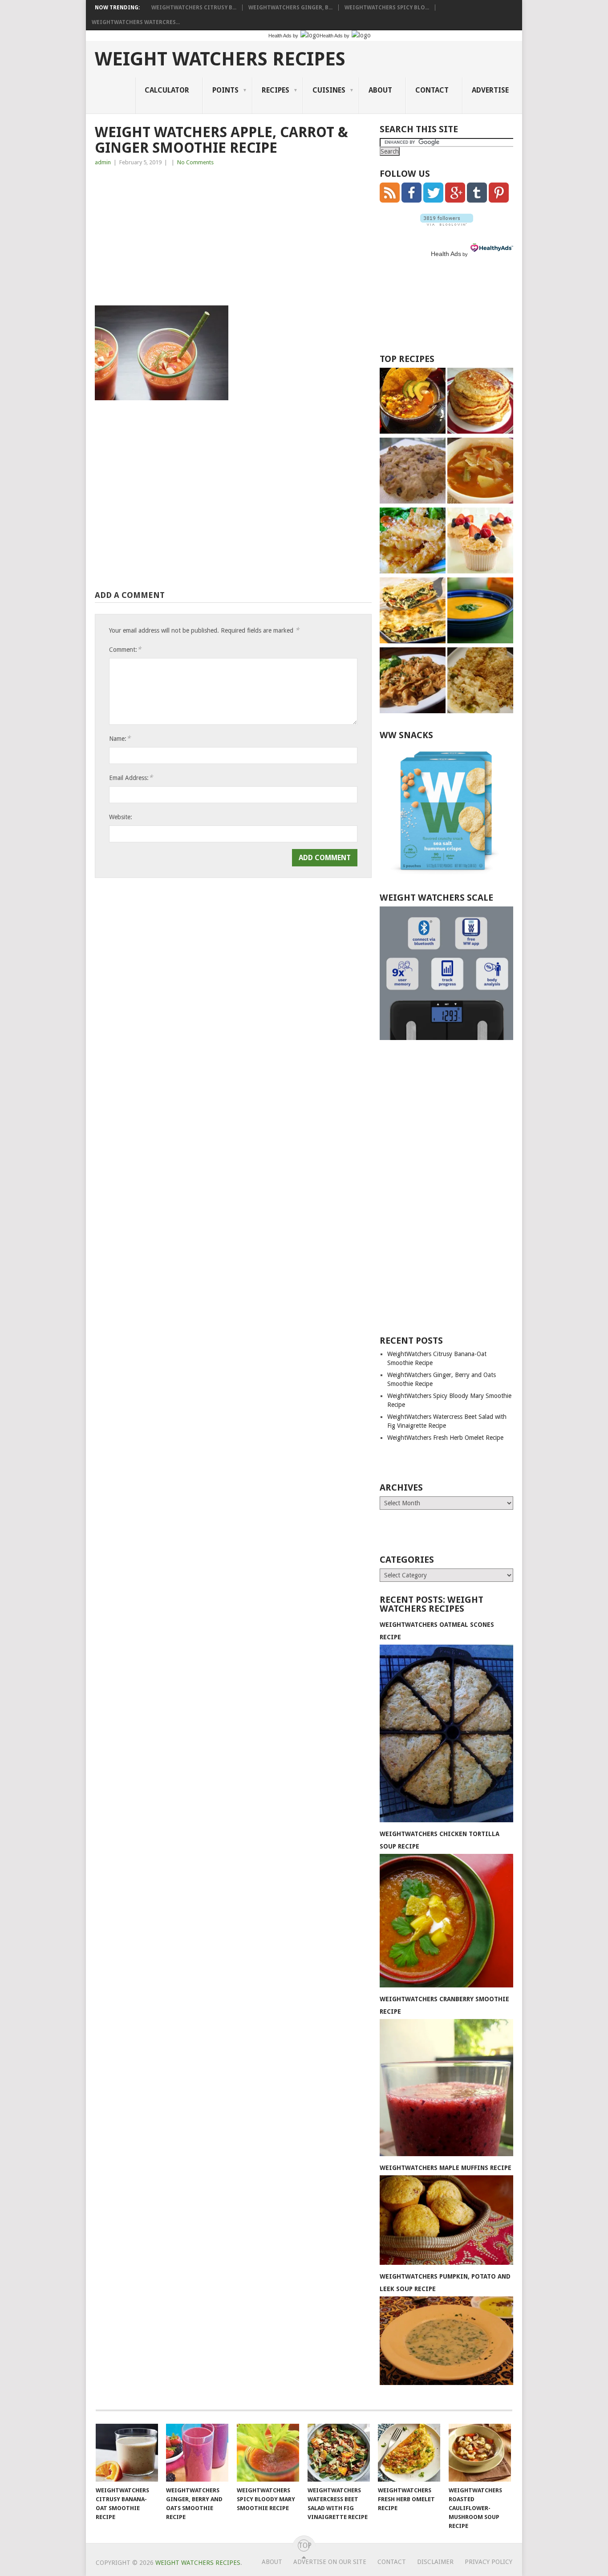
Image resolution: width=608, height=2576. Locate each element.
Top (304, 2546)
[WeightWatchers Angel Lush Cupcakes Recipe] (480, 542)
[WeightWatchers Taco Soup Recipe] (413, 402)
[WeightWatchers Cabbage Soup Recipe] (480, 472)
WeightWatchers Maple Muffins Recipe (446, 2168)
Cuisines (329, 90)
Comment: (125, 649)
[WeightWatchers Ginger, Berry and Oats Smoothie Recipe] (197, 2453)
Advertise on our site (330, 2562)
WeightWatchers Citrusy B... (194, 8)
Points (225, 90)
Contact (432, 90)
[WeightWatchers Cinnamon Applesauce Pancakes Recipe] (480, 402)
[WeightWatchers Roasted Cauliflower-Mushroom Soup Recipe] (480, 2453)
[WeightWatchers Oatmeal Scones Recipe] (446, 1820)
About (380, 90)
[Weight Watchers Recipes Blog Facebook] (411, 200)
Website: (121, 817)
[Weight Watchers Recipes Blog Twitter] (433, 200)
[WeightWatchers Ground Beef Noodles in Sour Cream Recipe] (413, 681)
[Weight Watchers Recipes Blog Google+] (455, 200)
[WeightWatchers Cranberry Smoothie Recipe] (446, 2154)
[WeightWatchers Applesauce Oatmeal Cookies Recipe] (413, 472)
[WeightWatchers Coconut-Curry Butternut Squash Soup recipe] (480, 611)
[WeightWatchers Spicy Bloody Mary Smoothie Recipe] (268, 2453)
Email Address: (131, 778)
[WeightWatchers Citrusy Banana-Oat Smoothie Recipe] (127, 2453)
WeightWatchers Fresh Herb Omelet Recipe (445, 1438)
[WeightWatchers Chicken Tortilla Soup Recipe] (446, 1985)
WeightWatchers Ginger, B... (290, 8)
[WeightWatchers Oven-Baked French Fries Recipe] (413, 542)
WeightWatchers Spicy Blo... (387, 8)
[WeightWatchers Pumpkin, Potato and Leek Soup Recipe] (446, 2383)
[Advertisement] (233, 239)
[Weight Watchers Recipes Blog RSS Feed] (390, 200)
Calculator (167, 90)
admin (103, 162)
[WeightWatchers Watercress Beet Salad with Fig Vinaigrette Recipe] (339, 2453)
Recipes (276, 90)
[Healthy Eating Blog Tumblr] (477, 200)
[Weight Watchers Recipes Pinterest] (499, 200)
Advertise (490, 90)
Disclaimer (435, 2562)
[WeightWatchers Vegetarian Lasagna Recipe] (413, 611)
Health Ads (446, 254)
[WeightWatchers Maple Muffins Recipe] (446, 2263)
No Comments (195, 162)
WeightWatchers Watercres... (136, 22)
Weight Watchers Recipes (220, 59)
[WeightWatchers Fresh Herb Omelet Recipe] (409, 2453)
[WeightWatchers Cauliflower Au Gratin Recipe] (480, 681)
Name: (120, 738)
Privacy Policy (488, 2562)
